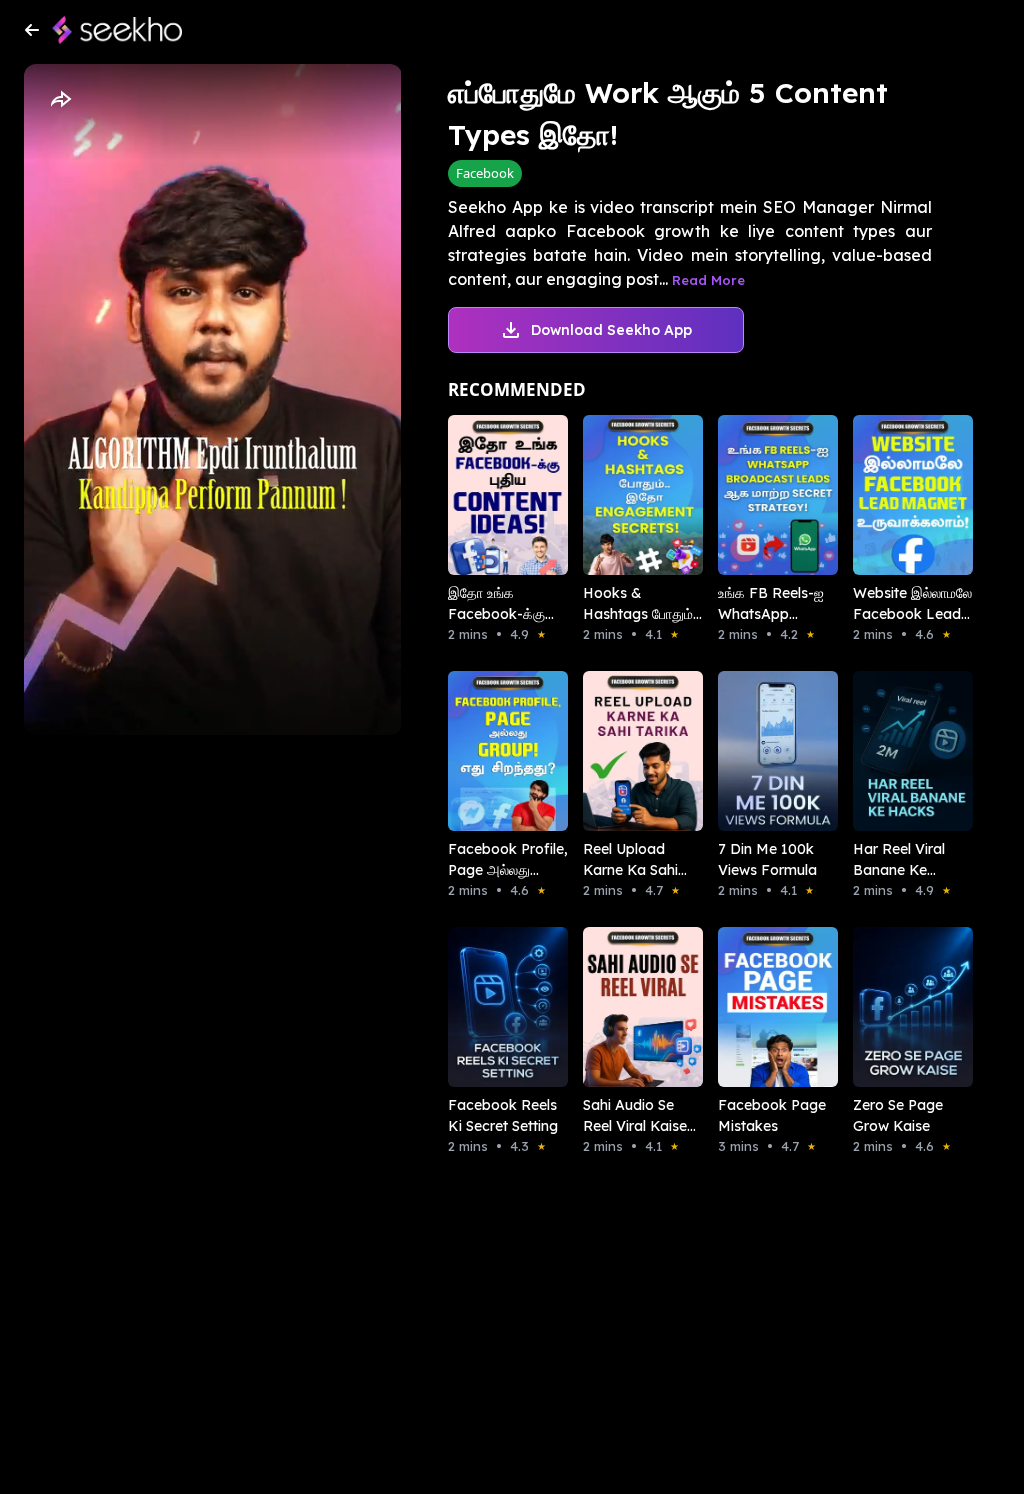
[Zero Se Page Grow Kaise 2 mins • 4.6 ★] (892, 1007)
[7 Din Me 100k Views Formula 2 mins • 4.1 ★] (757, 751)
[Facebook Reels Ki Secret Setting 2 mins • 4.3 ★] (487, 1007)
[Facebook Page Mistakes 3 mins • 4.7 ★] (757, 1007)
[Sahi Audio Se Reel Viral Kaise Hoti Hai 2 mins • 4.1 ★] (622, 1007)
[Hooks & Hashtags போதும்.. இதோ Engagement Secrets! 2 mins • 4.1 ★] (622, 495)
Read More (708, 280)
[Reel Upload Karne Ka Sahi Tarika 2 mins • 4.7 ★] (622, 751)
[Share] (60, 100)
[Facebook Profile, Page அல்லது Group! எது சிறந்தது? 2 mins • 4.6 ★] (487, 751)
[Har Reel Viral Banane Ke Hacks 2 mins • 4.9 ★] (892, 751)
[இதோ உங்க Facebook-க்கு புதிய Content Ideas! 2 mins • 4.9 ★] (487, 495)
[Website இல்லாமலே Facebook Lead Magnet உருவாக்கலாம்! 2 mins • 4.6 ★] (892, 495)
